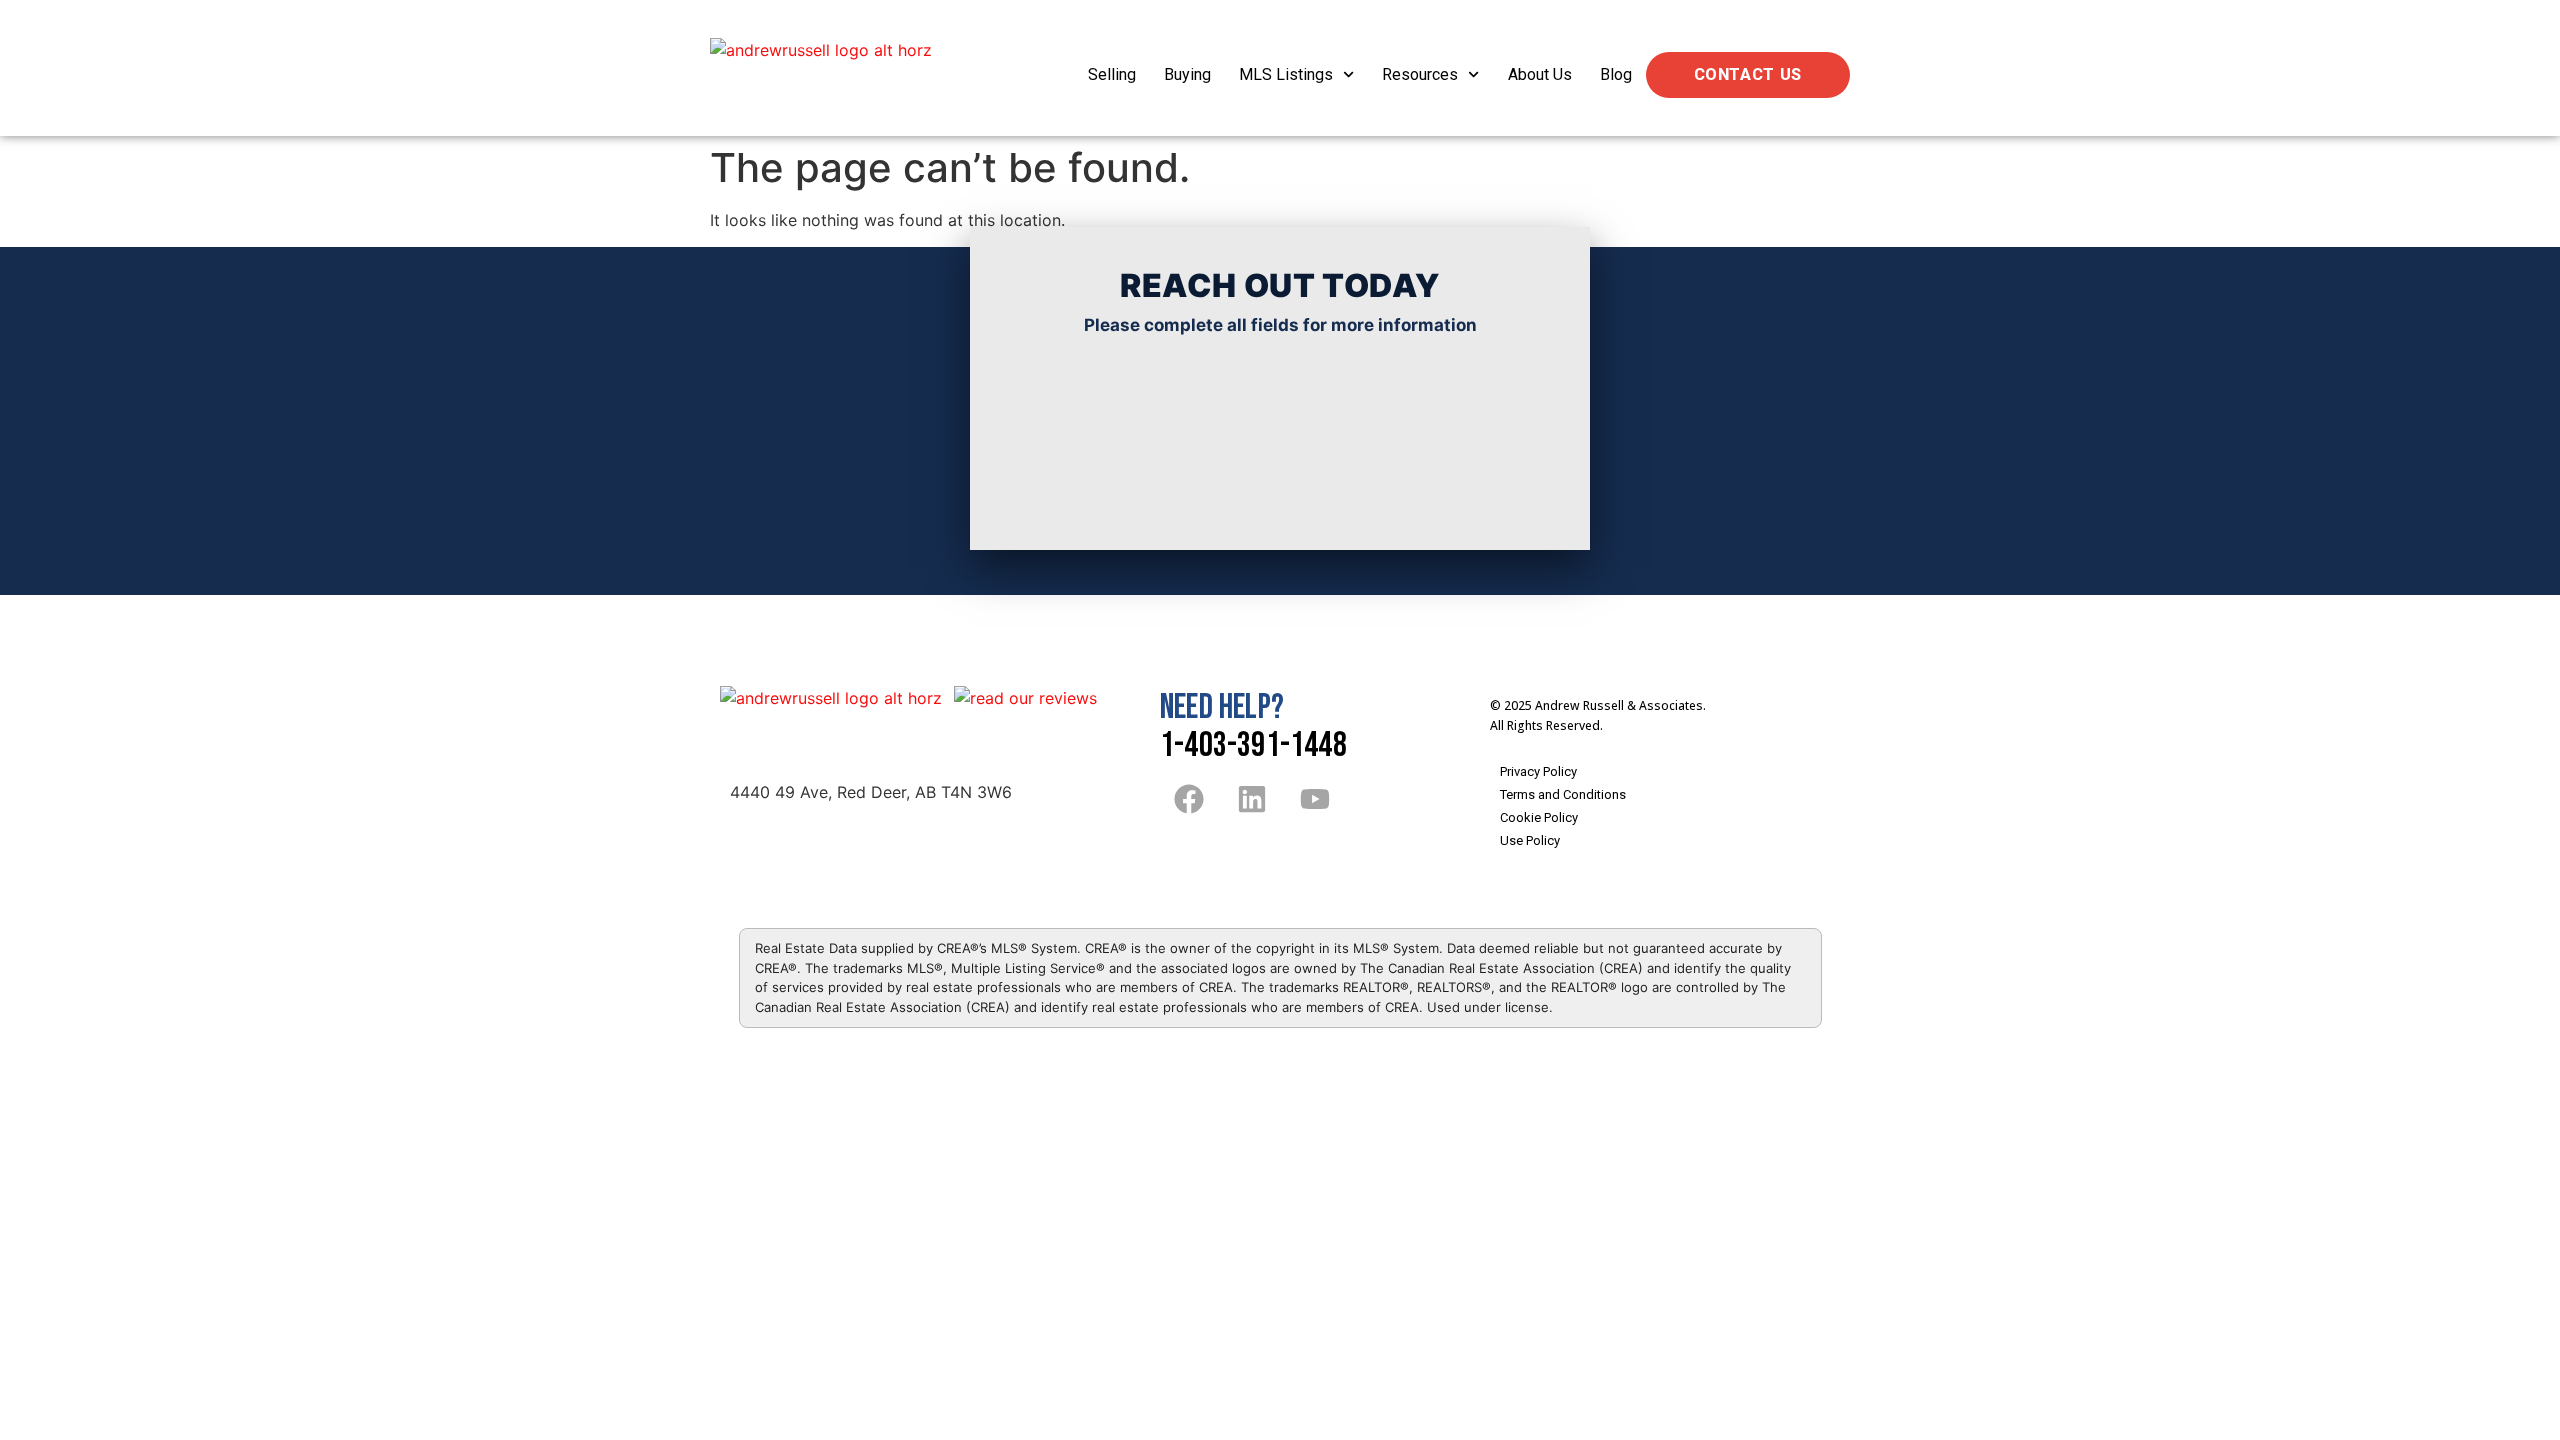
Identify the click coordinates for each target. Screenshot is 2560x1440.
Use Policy (1530, 840)
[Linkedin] (1252, 799)
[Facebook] (1189, 799)
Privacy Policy (1538, 771)
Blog (1616, 74)
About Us (1540, 74)
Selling (1112, 74)
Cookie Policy (1539, 817)
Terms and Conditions (1563, 794)
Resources (1420, 74)
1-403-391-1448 (1253, 745)
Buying (1187, 74)
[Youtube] (1315, 799)
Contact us (1748, 74)
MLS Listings (1286, 74)
